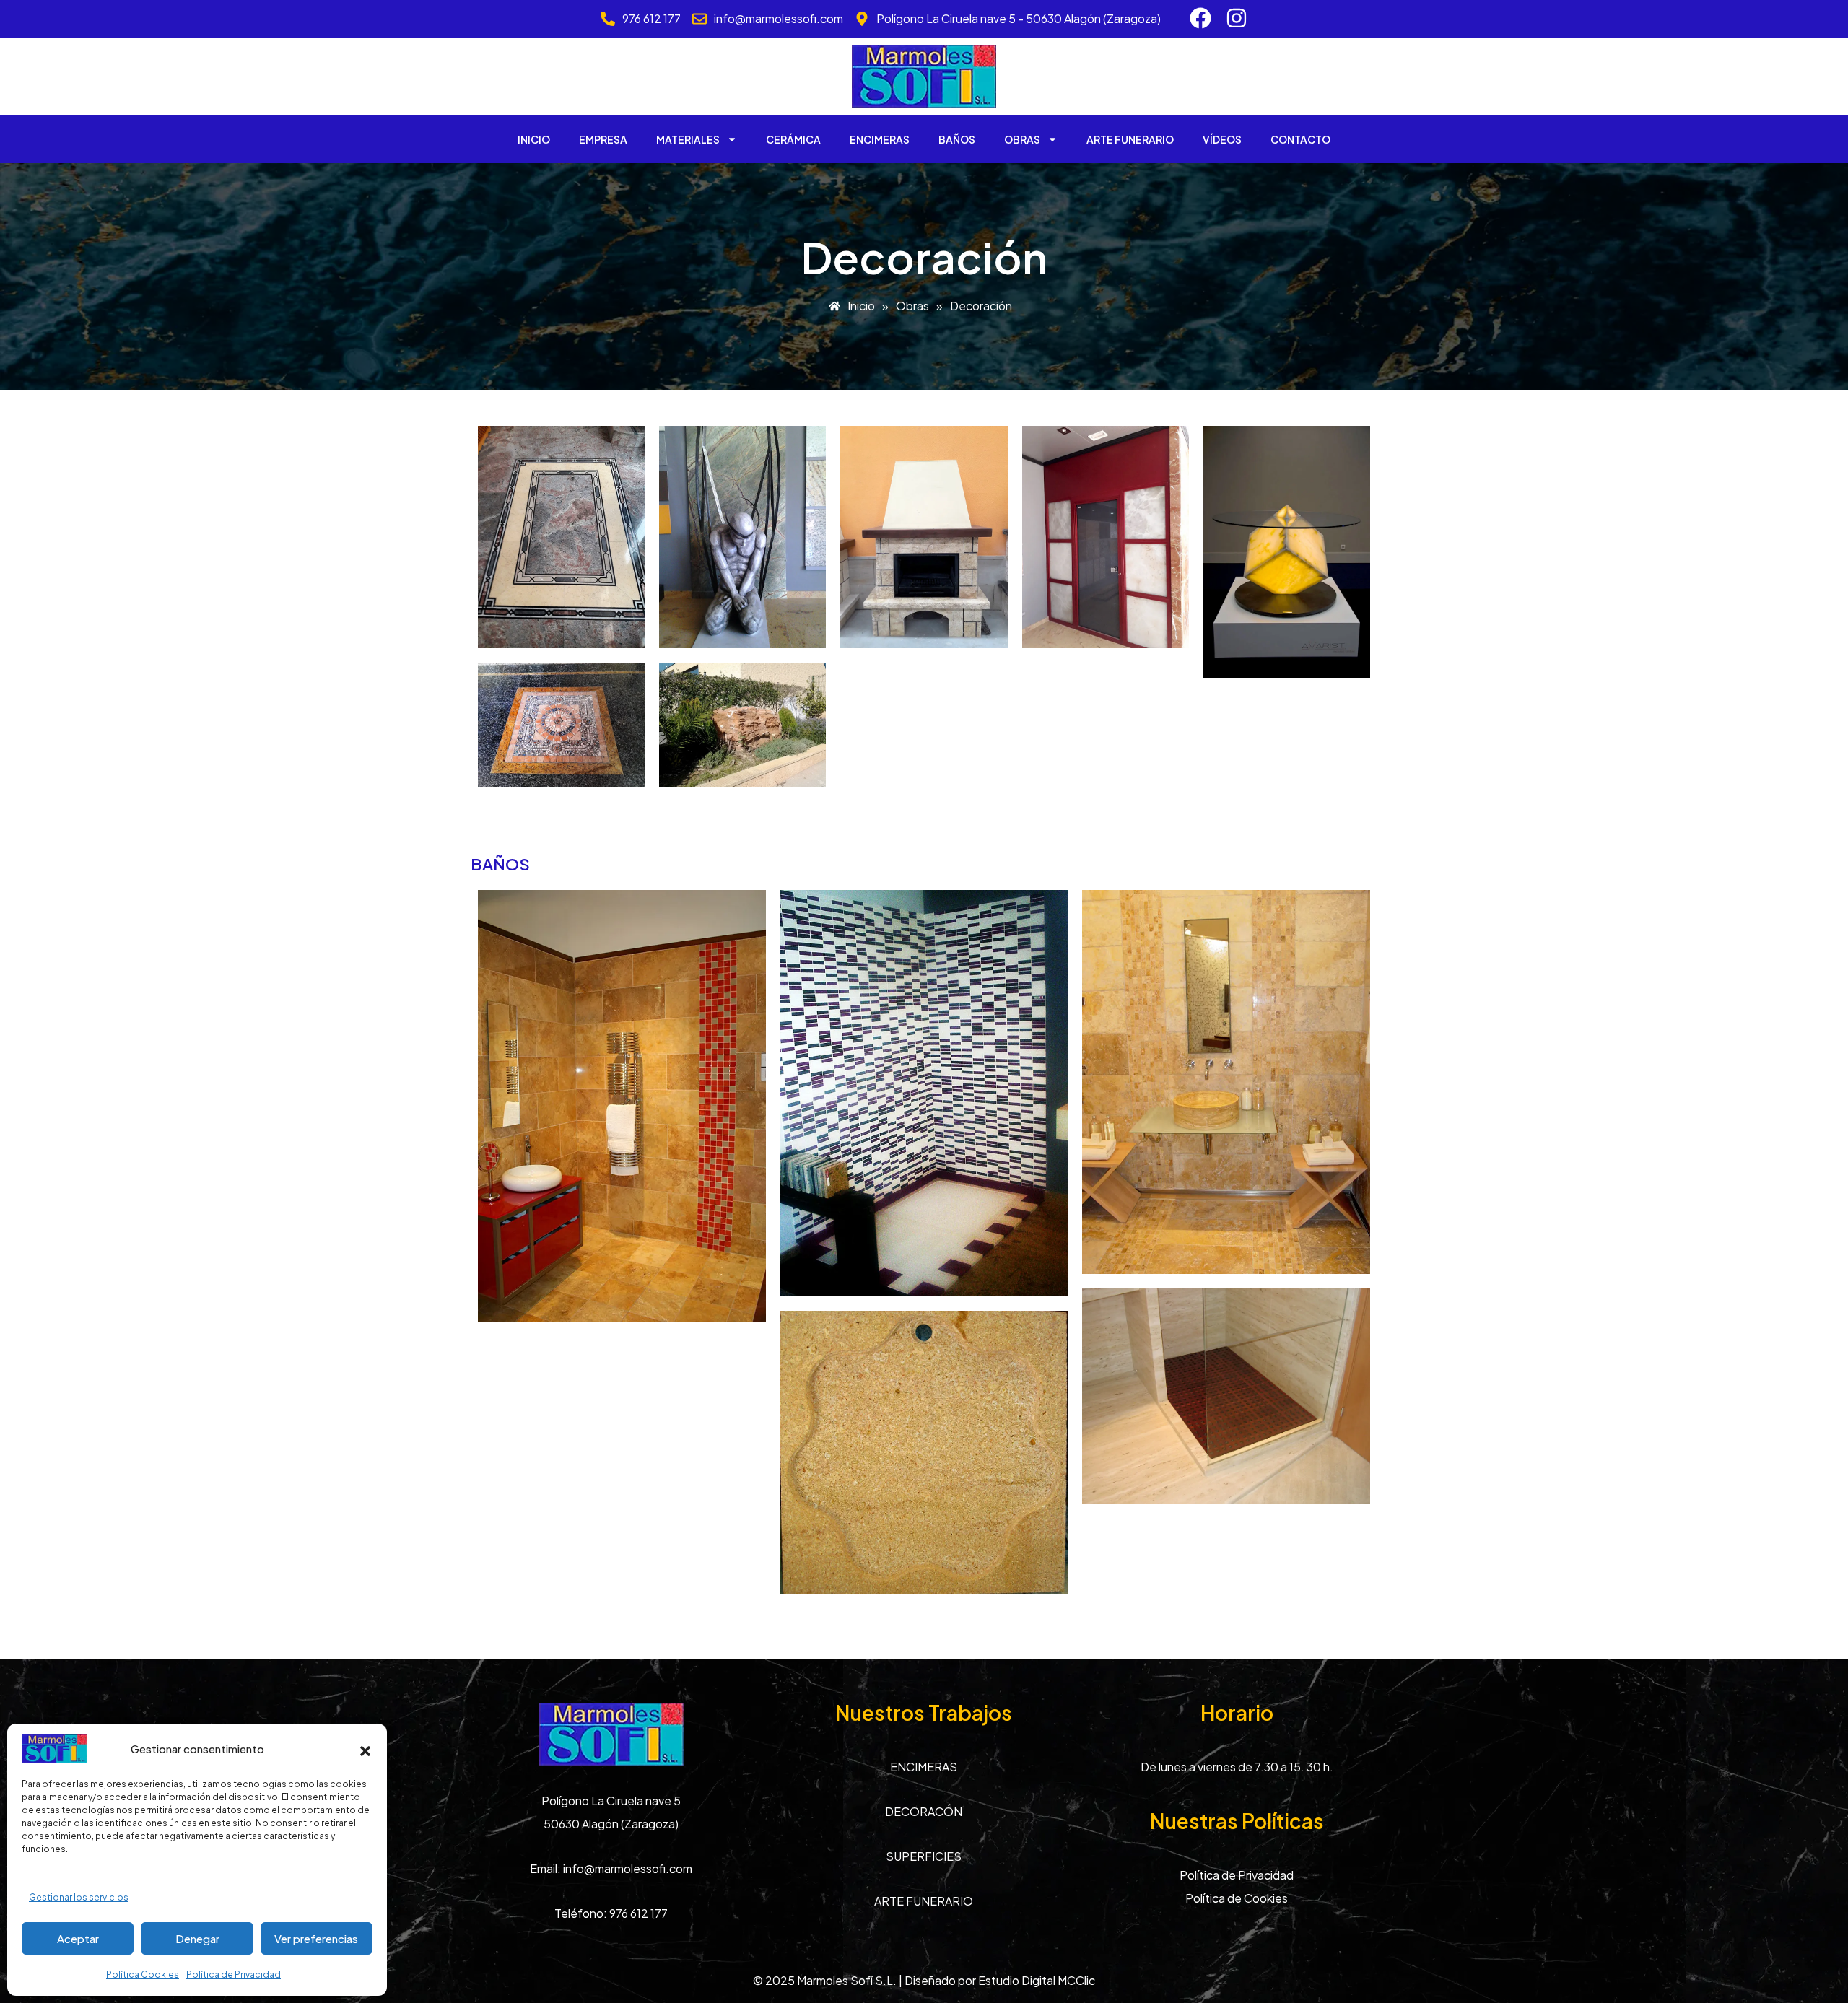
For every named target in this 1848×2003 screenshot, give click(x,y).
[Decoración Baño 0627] (1226, 1396)
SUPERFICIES (924, 1856)
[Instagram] (1237, 18)
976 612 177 (638, 1913)
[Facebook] (1200, 18)
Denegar (197, 1938)
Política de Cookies (1237, 1898)
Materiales (688, 139)
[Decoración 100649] (561, 725)
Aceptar (78, 1938)
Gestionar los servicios (79, 1897)
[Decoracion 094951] (561, 537)
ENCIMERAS (924, 1767)
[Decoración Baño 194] (622, 1106)
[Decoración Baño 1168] (1226, 1082)
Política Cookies (143, 1974)
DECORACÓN (924, 1811)
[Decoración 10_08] (1287, 552)
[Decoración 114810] (742, 725)
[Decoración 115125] (924, 537)
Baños (957, 139)
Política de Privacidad (234, 1974)
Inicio (534, 139)
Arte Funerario (1130, 139)
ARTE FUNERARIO (924, 1901)
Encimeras (880, 139)
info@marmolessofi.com (628, 1868)
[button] (365, 1749)
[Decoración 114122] (742, 537)
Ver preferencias (316, 1938)
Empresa (603, 139)
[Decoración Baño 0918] (924, 1453)
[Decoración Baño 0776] (924, 1093)
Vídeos (1222, 139)
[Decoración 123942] (1106, 537)
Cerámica (793, 139)
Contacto (1300, 139)
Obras (1022, 139)
